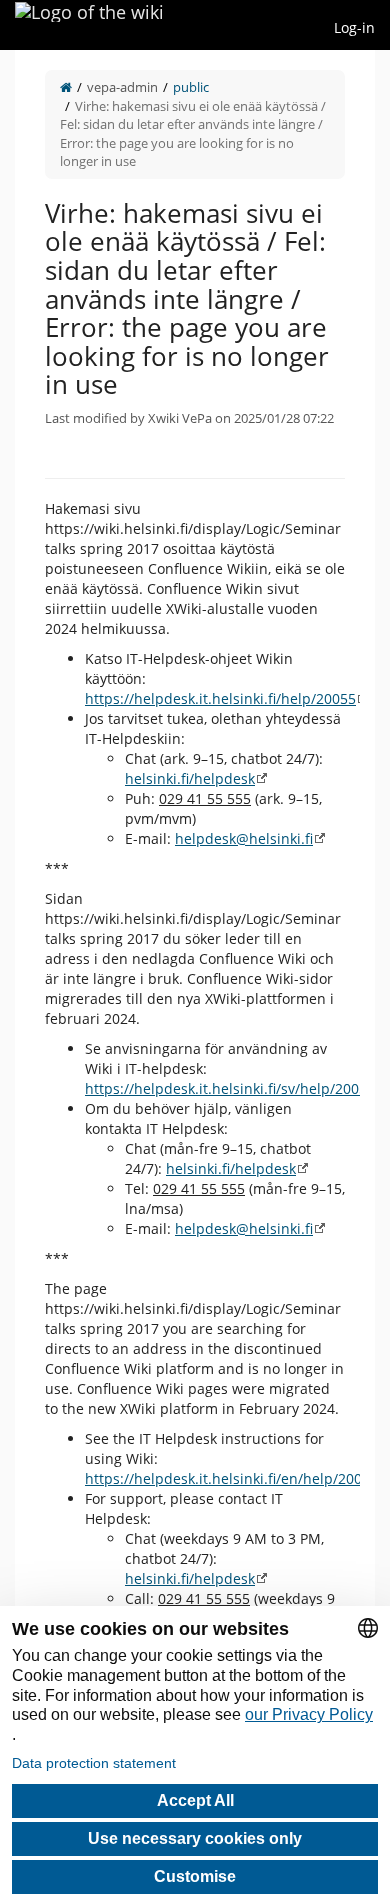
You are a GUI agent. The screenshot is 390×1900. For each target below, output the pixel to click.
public (191, 87)
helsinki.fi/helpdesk (190, 778)
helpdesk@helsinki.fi (244, 838)
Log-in (354, 27)
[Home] (66, 87)
